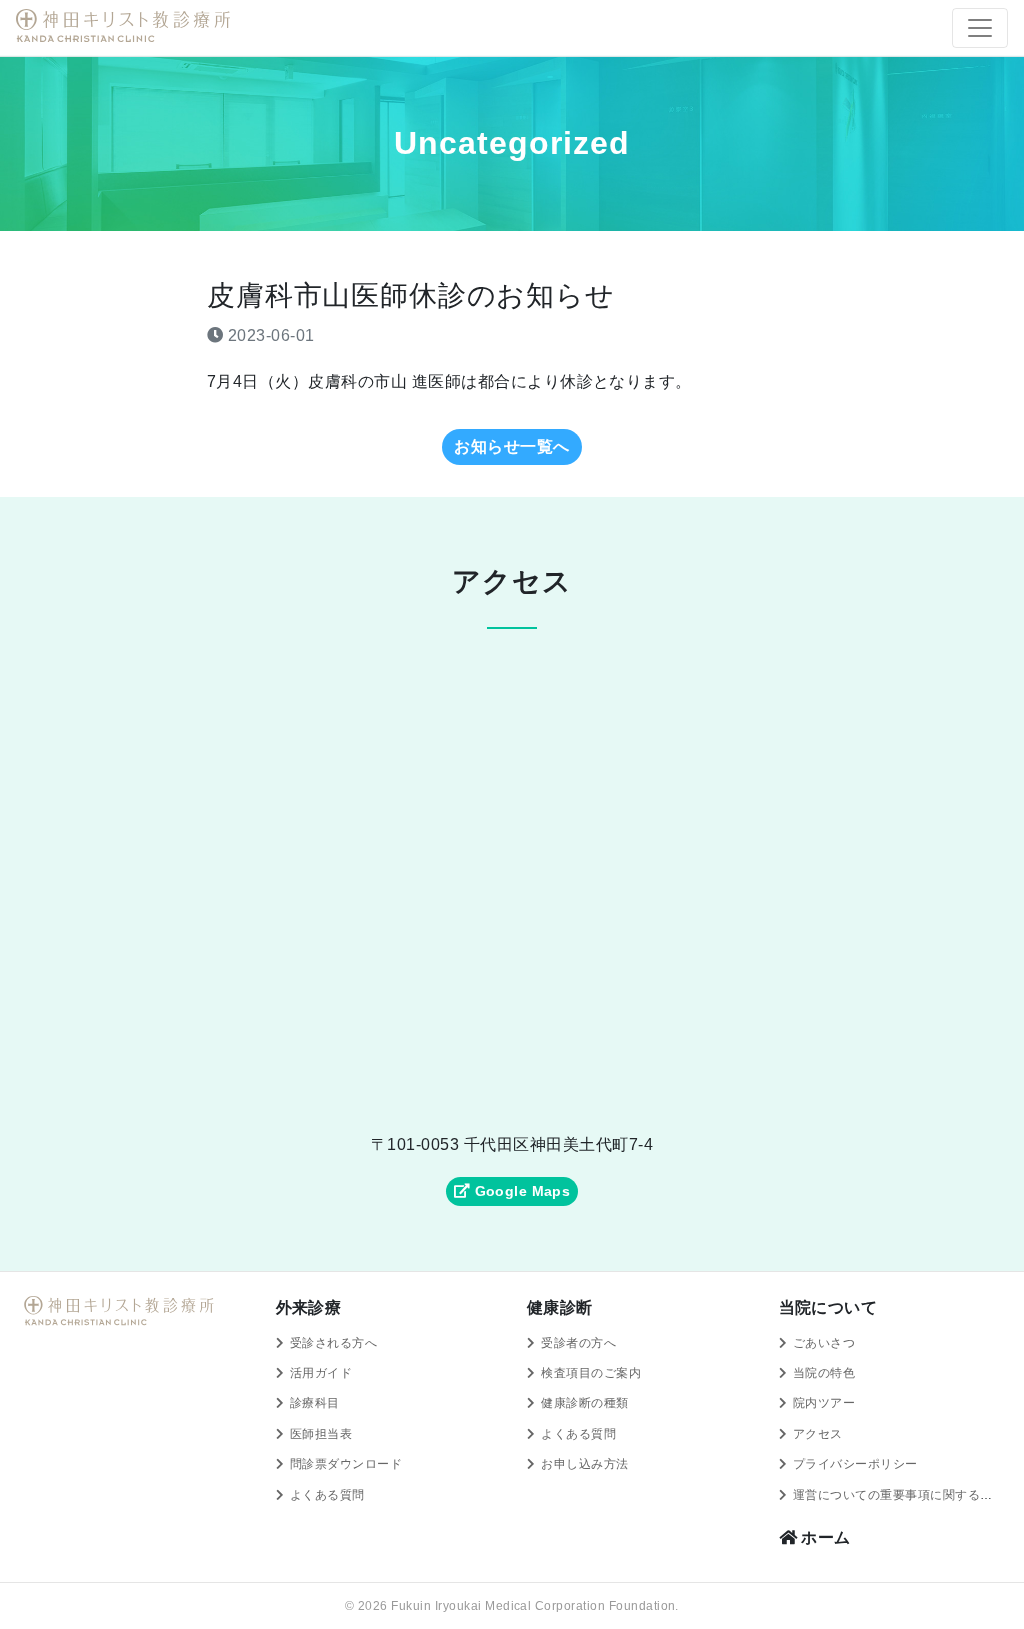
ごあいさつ (824, 1343)
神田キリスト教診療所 (126, 26)
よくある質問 (327, 1495)
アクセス (818, 1434)
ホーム (824, 1537)
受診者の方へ (578, 1343)
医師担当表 (321, 1434)
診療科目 (315, 1403)
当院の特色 (824, 1373)
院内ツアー (824, 1403)
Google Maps (520, 1191)
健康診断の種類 (584, 1403)
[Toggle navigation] (980, 28)
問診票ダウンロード (346, 1464)
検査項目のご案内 (591, 1373)
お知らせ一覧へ (511, 446)
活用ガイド (321, 1373)
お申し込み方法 (584, 1464)
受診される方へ (333, 1343)
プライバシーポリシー (855, 1464)
